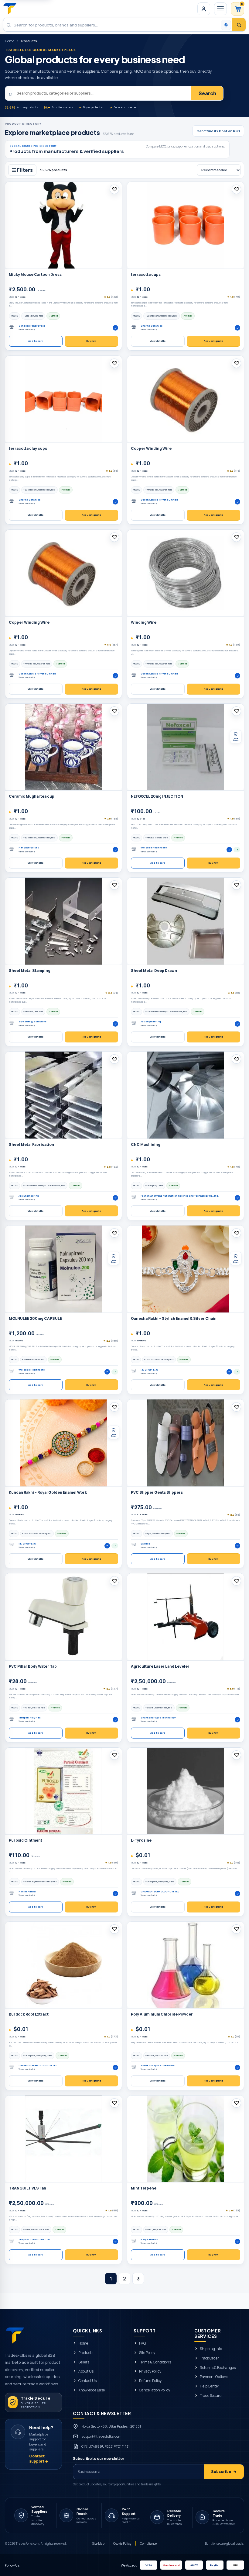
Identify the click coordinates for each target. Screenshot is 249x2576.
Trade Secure (211, 2396)
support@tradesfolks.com (101, 2436)
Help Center (210, 2386)
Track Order (209, 2358)
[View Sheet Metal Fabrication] (63, 1095)
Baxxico (145, 1544)
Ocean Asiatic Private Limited (159, 500)
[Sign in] (204, 9)
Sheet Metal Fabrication (31, 1145)
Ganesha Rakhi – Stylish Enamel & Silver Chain (174, 1319)
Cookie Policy (122, 2543)
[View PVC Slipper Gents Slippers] (186, 1443)
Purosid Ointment (26, 1840)
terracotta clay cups (28, 449)
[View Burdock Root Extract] (63, 1965)
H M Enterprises (29, 848)
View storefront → (27, 329)
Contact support (39, 2459)
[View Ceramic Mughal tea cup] (63, 747)
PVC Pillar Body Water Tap (33, 1666)
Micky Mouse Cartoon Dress (35, 275)
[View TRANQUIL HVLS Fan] (63, 2139)
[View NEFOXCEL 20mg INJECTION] (186, 747)
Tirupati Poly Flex (29, 1718)
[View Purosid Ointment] (63, 1791)
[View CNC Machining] (186, 1095)
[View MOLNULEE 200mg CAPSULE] (63, 1269)
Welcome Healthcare (154, 848)
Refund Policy (150, 2381)
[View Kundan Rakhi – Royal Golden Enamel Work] (63, 1443)
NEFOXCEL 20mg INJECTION (157, 796)
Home (10, 41)
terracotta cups (146, 275)
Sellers (84, 2362)
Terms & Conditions (155, 2362)
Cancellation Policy (155, 2390)
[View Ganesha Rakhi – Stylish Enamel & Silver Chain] (186, 1269)
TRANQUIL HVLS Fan (27, 2188)
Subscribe (224, 2472)
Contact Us (87, 2381)
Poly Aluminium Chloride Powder (162, 2014)
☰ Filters (22, 170)
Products (86, 2353)
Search (207, 93)
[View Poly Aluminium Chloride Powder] (186, 1965)
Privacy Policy (150, 2371)
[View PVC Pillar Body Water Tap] (63, 1617)
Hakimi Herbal (27, 1892)
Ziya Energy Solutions (32, 1022)
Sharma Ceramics (152, 326)
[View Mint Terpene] (186, 2139)
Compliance (148, 2543)
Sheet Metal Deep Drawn (154, 971)
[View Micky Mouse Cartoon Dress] (63, 225)
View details (158, 341)
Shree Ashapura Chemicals (158, 2066)
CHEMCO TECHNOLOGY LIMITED (160, 1892)
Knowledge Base (92, 2390)
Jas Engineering (151, 1022)
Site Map (98, 2543)
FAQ (142, 2343)
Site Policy (147, 2353)
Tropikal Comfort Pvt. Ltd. (34, 2240)
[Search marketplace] (239, 25)
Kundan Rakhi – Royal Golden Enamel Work (48, 1493)
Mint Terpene (144, 2188)
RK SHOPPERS (149, 1370)
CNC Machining (146, 1145)
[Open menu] (220, 9)
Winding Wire (144, 622)
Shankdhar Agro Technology (158, 1718)
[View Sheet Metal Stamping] (63, 921)
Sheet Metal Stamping (30, 971)
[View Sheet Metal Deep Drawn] (186, 921)
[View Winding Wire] (186, 573)
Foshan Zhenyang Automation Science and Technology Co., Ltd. (180, 1196)
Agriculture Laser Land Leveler (160, 1666)
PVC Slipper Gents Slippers (157, 1493)
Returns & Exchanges (218, 2367)
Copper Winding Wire (151, 449)
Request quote (213, 341)
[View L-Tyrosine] (186, 1791)
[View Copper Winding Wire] (186, 399)
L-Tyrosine (141, 1840)
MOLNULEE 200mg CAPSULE (35, 1319)
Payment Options (214, 2377)
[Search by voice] (226, 25)
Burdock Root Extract (29, 2014)
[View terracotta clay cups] (63, 399)
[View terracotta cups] (186, 225)
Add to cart (36, 341)
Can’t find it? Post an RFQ (218, 131)
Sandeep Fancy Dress (32, 326)
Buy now (91, 341)
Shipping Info (211, 2349)
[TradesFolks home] (10, 9)
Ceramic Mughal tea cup (32, 796)
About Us (86, 2371)
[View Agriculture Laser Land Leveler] (186, 1617)
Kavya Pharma (149, 2240)
